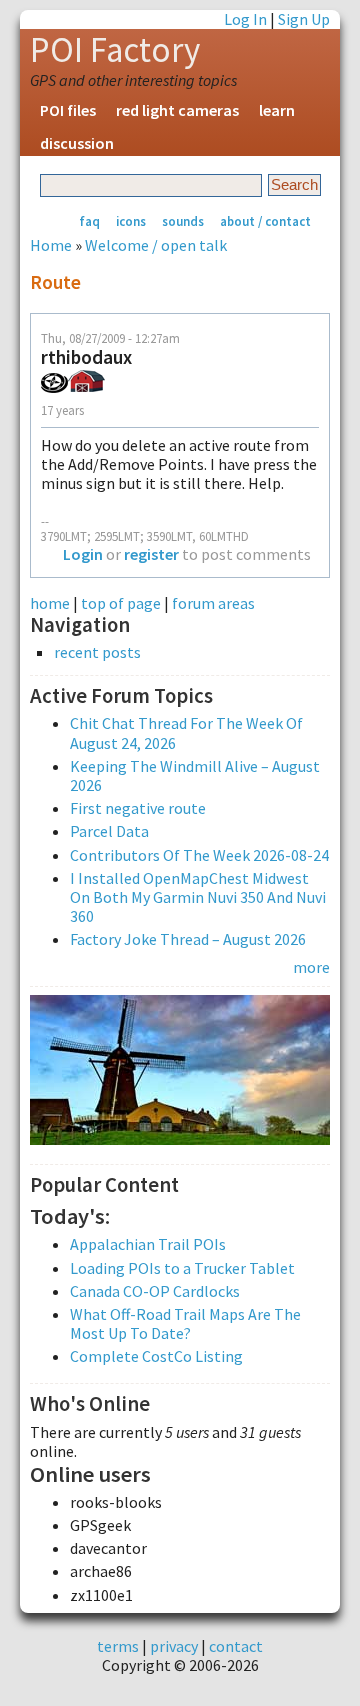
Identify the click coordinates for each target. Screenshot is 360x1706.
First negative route (138, 808)
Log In (245, 19)
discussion (77, 143)
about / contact (265, 221)
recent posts (97, 652)
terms (118, 1646)
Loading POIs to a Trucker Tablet (182, 1268)
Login (83, 554)
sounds (183, 221)
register (151, 554)
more (311, 967)
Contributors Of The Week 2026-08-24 (199, 855)
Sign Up (304, 19)
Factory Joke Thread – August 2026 (188, 939)
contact (236, 1646)
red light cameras (177, 110)
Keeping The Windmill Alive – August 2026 (195, 775)
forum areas (213, 603)
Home (51, 245)
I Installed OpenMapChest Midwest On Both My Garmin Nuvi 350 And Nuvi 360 (198, 897)
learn (277, 110)
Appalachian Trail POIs (148, 1244)
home (50, 603)
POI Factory (115, 50)
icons (131, 221)
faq (89, 221)
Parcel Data (109, 831)
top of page (121, 603)
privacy (174, 1646)
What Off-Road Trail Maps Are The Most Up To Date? (185, 1323)
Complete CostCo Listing (156, 1356)
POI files (68, 110)
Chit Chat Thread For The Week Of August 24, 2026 (186, 732)
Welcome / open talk (156, 245)
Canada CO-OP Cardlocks (155, 1291)
